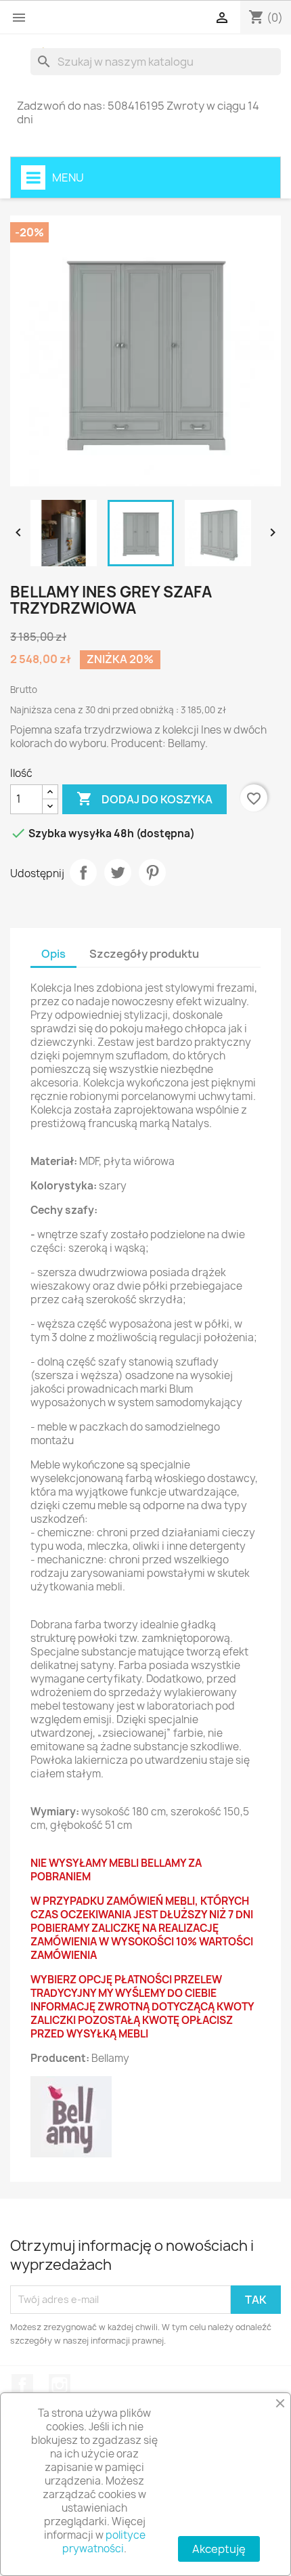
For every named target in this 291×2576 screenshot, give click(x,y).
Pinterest (152, 872)
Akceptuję (219, 2549)
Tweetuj (118, 872)
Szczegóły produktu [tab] (144, 954)
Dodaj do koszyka (144, 799)
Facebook (22, 2385)
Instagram (60, 2385)
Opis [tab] (53, 954)
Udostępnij (83, 872)
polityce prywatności (104, 2542)
